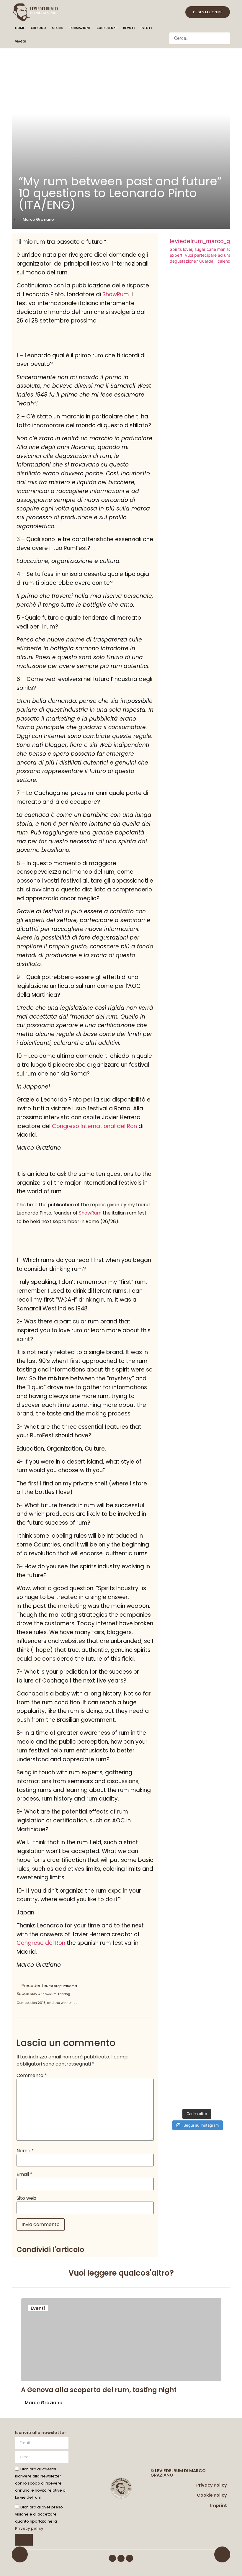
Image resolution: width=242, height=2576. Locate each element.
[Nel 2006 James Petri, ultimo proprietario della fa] (174, 533)
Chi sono (38, 28)
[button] (200, 29)
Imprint (219, 2505)
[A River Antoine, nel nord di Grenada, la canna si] (220, 1163)
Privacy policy (29, 2528)
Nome (25, 2151)
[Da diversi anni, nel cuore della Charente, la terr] (220, 1817)
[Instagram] (121, 2558)
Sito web (26, 2198)
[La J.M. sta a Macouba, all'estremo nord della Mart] (197, 1743)
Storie (58, 28)
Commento (32, 2076)
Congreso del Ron (41, 1943)
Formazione (80, 28)
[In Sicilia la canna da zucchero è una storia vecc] (174, 1725)
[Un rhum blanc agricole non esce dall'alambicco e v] (197, 494)
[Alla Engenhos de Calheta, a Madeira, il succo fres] (174, 1049)
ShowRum (116, 294)
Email (24, 2174)
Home (20, 28)
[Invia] (24, 2540)
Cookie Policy (212, 2495)
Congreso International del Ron (94, 1126)
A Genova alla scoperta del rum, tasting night (99, 2390)
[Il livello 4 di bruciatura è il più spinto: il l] (197, 1021)
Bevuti (129, 28)
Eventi (146, 28)
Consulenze (107, 28)
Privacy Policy (212, 2485)
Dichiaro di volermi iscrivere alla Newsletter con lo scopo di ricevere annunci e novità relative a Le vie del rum (40, 2483)
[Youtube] (130, 2558)
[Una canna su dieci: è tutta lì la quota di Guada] (220, 473)
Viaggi (20, 41)
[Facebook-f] (112, 2558)
